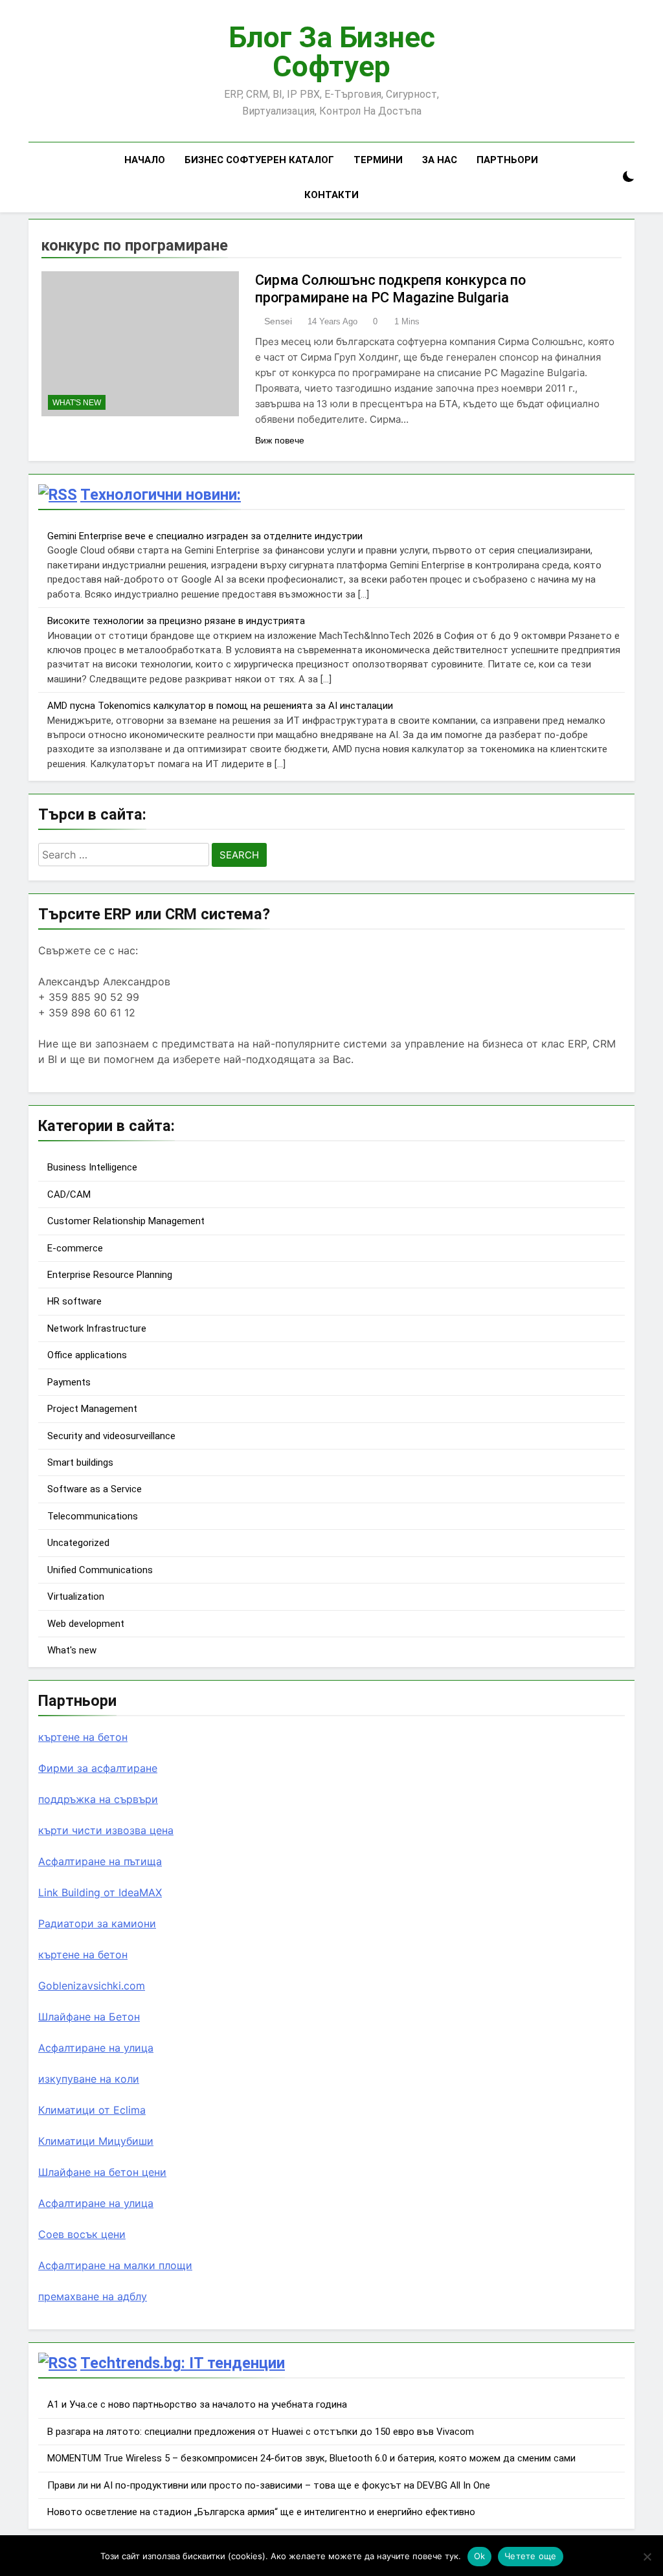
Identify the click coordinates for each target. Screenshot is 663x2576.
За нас (440, 160)
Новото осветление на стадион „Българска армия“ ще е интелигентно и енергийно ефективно (261, 2512)
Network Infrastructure (97, 1328)
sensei (278, 321)
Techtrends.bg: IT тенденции (183, 2363)
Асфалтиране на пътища (100, 1861)
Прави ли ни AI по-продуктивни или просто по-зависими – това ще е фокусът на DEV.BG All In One (269, 2485)
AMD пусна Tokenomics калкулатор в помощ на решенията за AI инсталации (220, 706)
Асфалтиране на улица (96, 2048)
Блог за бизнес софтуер (332, 52)
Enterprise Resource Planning (110, 1275)
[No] (647, 2557)
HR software (74, 1301)
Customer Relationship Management (126, 1221)
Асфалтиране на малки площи (115, 2265)
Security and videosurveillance (111, 1436)
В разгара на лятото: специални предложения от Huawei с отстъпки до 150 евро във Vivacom (261, 2432)
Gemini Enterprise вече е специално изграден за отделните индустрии (205, 536)
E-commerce (75, 1248)
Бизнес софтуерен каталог (259, 160)
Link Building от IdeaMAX (100, 1892)
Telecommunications (93, 1516)
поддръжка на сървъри (98, 1799)
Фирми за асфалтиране (98, 1768)
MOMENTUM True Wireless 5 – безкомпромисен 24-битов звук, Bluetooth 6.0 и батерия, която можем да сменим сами (311, 2458)
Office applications (87, 1355)
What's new (77, 403)
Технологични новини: (161, 495)
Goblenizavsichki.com (92, 1986)
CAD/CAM (69, 1194)
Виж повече (280, 440)
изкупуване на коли (89, 2079)
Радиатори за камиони (97, 1923)
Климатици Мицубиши (96, 2141)
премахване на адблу (93, 2296)
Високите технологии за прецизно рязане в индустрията (176, 621)
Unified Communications (100, 1570)
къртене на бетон (83, 1737)
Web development (86, 1624)
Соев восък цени (82, 2234)
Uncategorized (78, 1543)
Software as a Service (95, 1489)
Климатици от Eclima (92, 2110)
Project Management (92, 1409)
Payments (69, 1382)
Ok (480, 2556)
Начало (145, 160)
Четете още (531, 2556)
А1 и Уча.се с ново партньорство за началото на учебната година (197, 2404)
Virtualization (76, 1596)
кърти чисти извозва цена (106, 1830)
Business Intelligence (92, 1167)
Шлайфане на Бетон (89, 2017)
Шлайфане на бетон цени (102, 2172)
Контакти (331, 195)
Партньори (507, 160)
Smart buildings (80, 1462)
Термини (378, 160)
